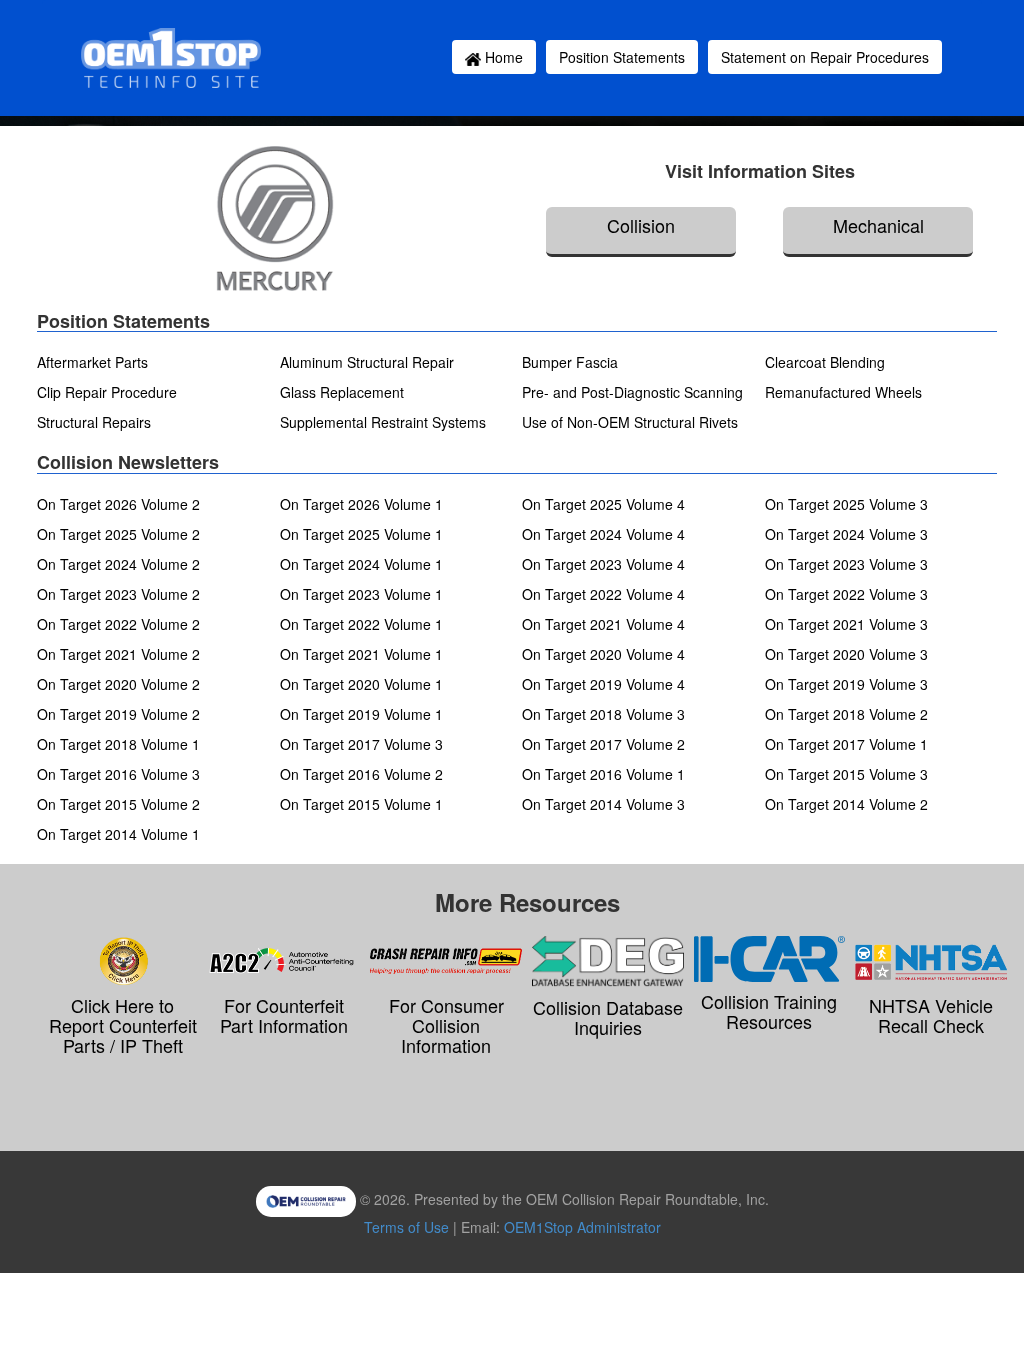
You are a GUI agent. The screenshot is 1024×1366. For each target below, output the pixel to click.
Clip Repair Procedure (107, 392)
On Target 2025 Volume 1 (361, 534)
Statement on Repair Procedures (825, 57)
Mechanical (878, 225)
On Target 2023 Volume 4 (603, 564)
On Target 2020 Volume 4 (603, 654)
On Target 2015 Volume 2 (118, 804)
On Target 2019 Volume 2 (118, 714)
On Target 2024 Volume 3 (846, 534)
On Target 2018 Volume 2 (846, 714)
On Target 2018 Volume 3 (603, 714)
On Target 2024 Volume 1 (361, 564)
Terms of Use (406, 1227)
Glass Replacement (342, 392)
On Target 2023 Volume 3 (846, 564)
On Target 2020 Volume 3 (846, 654)
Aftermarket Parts (92, 362)
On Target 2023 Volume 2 (118, 594)
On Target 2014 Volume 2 (846, 804)
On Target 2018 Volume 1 (118, 744)
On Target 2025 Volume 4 (603, 504)
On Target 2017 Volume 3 (361, 744)
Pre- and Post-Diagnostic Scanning (632, 392)
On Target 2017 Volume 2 (603, 744)
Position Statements (622, 57)
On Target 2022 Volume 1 (361, 624)
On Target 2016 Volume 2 (361, 774)
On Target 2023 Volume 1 (361, 594)
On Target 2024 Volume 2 (118, 564)
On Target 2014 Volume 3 (603, 804)
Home (502, 57)
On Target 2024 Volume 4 (603, 534)
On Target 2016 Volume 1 (603, 774)
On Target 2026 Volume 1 (361, 504)
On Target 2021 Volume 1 (361, 654)
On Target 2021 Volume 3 (846, 624)
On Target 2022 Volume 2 (118, 624)
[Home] (174, 58)
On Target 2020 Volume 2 (118, 684)
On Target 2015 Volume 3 (846, 774)
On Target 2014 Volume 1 (118, 834)
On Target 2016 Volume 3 (118, 774)
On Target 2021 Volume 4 (603, 624)
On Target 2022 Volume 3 (846, 594)
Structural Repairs (94, 422)
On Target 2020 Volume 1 (361, 684)
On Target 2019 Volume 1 (361, 714)
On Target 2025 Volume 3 (846, 504)
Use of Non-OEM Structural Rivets (630, 422)
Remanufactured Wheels (843, 392)
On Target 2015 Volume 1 (361, 804)
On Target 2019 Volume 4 (603, 684)
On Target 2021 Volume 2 (118, 654)
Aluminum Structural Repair (367, 362)
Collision (641, 225)
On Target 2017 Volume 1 (846, 744)
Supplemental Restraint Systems (383, 422)
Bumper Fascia (570, 362)
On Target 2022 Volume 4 (603, 594)
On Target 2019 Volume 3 (846, 684)
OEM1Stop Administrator (582, 1227)
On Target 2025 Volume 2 (118, 534)
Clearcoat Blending (825, 362)
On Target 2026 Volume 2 (118, 504)
